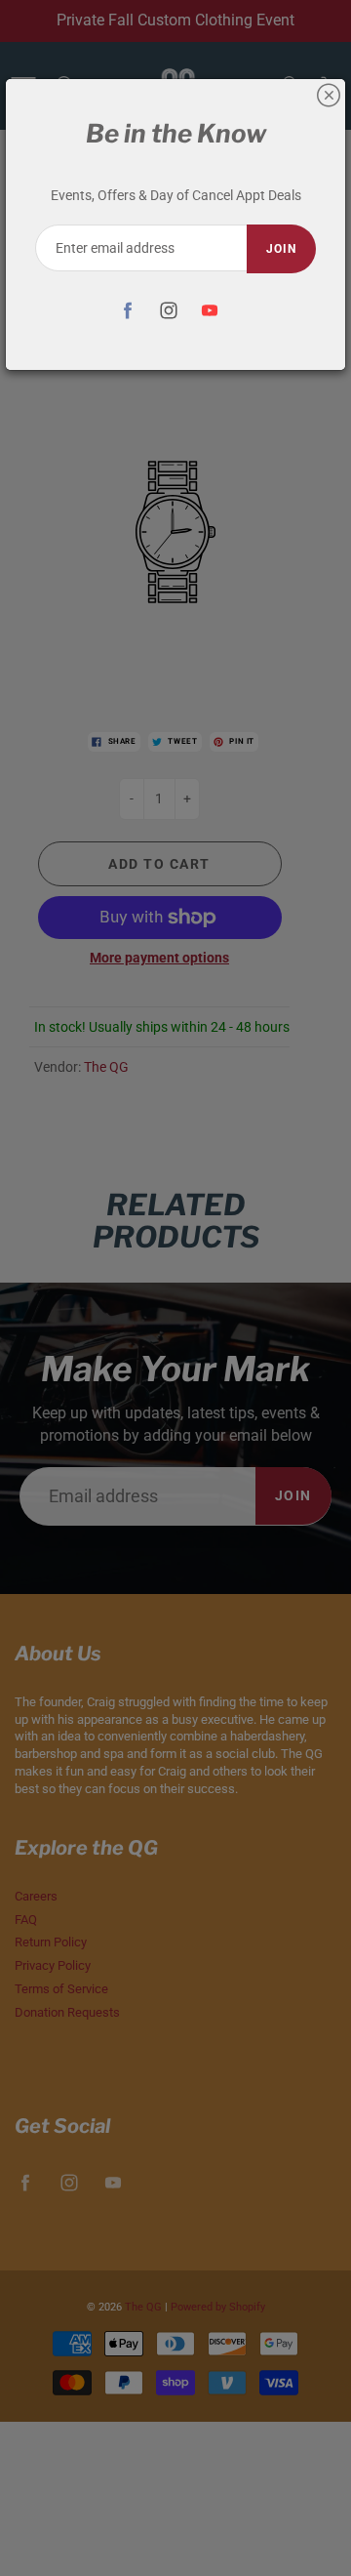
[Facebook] (128, 310)
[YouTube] (210, 310)
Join (281, 249)
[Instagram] (169, 310)
